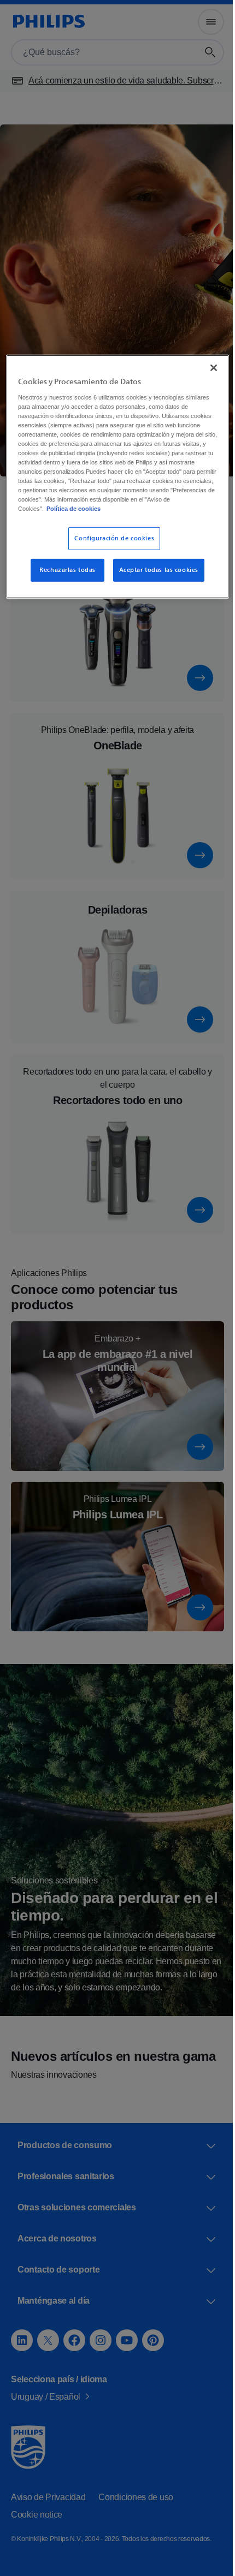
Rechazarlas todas (64, 578)
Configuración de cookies (110, 547)
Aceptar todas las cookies (154, 578)
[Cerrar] (206, 367)
